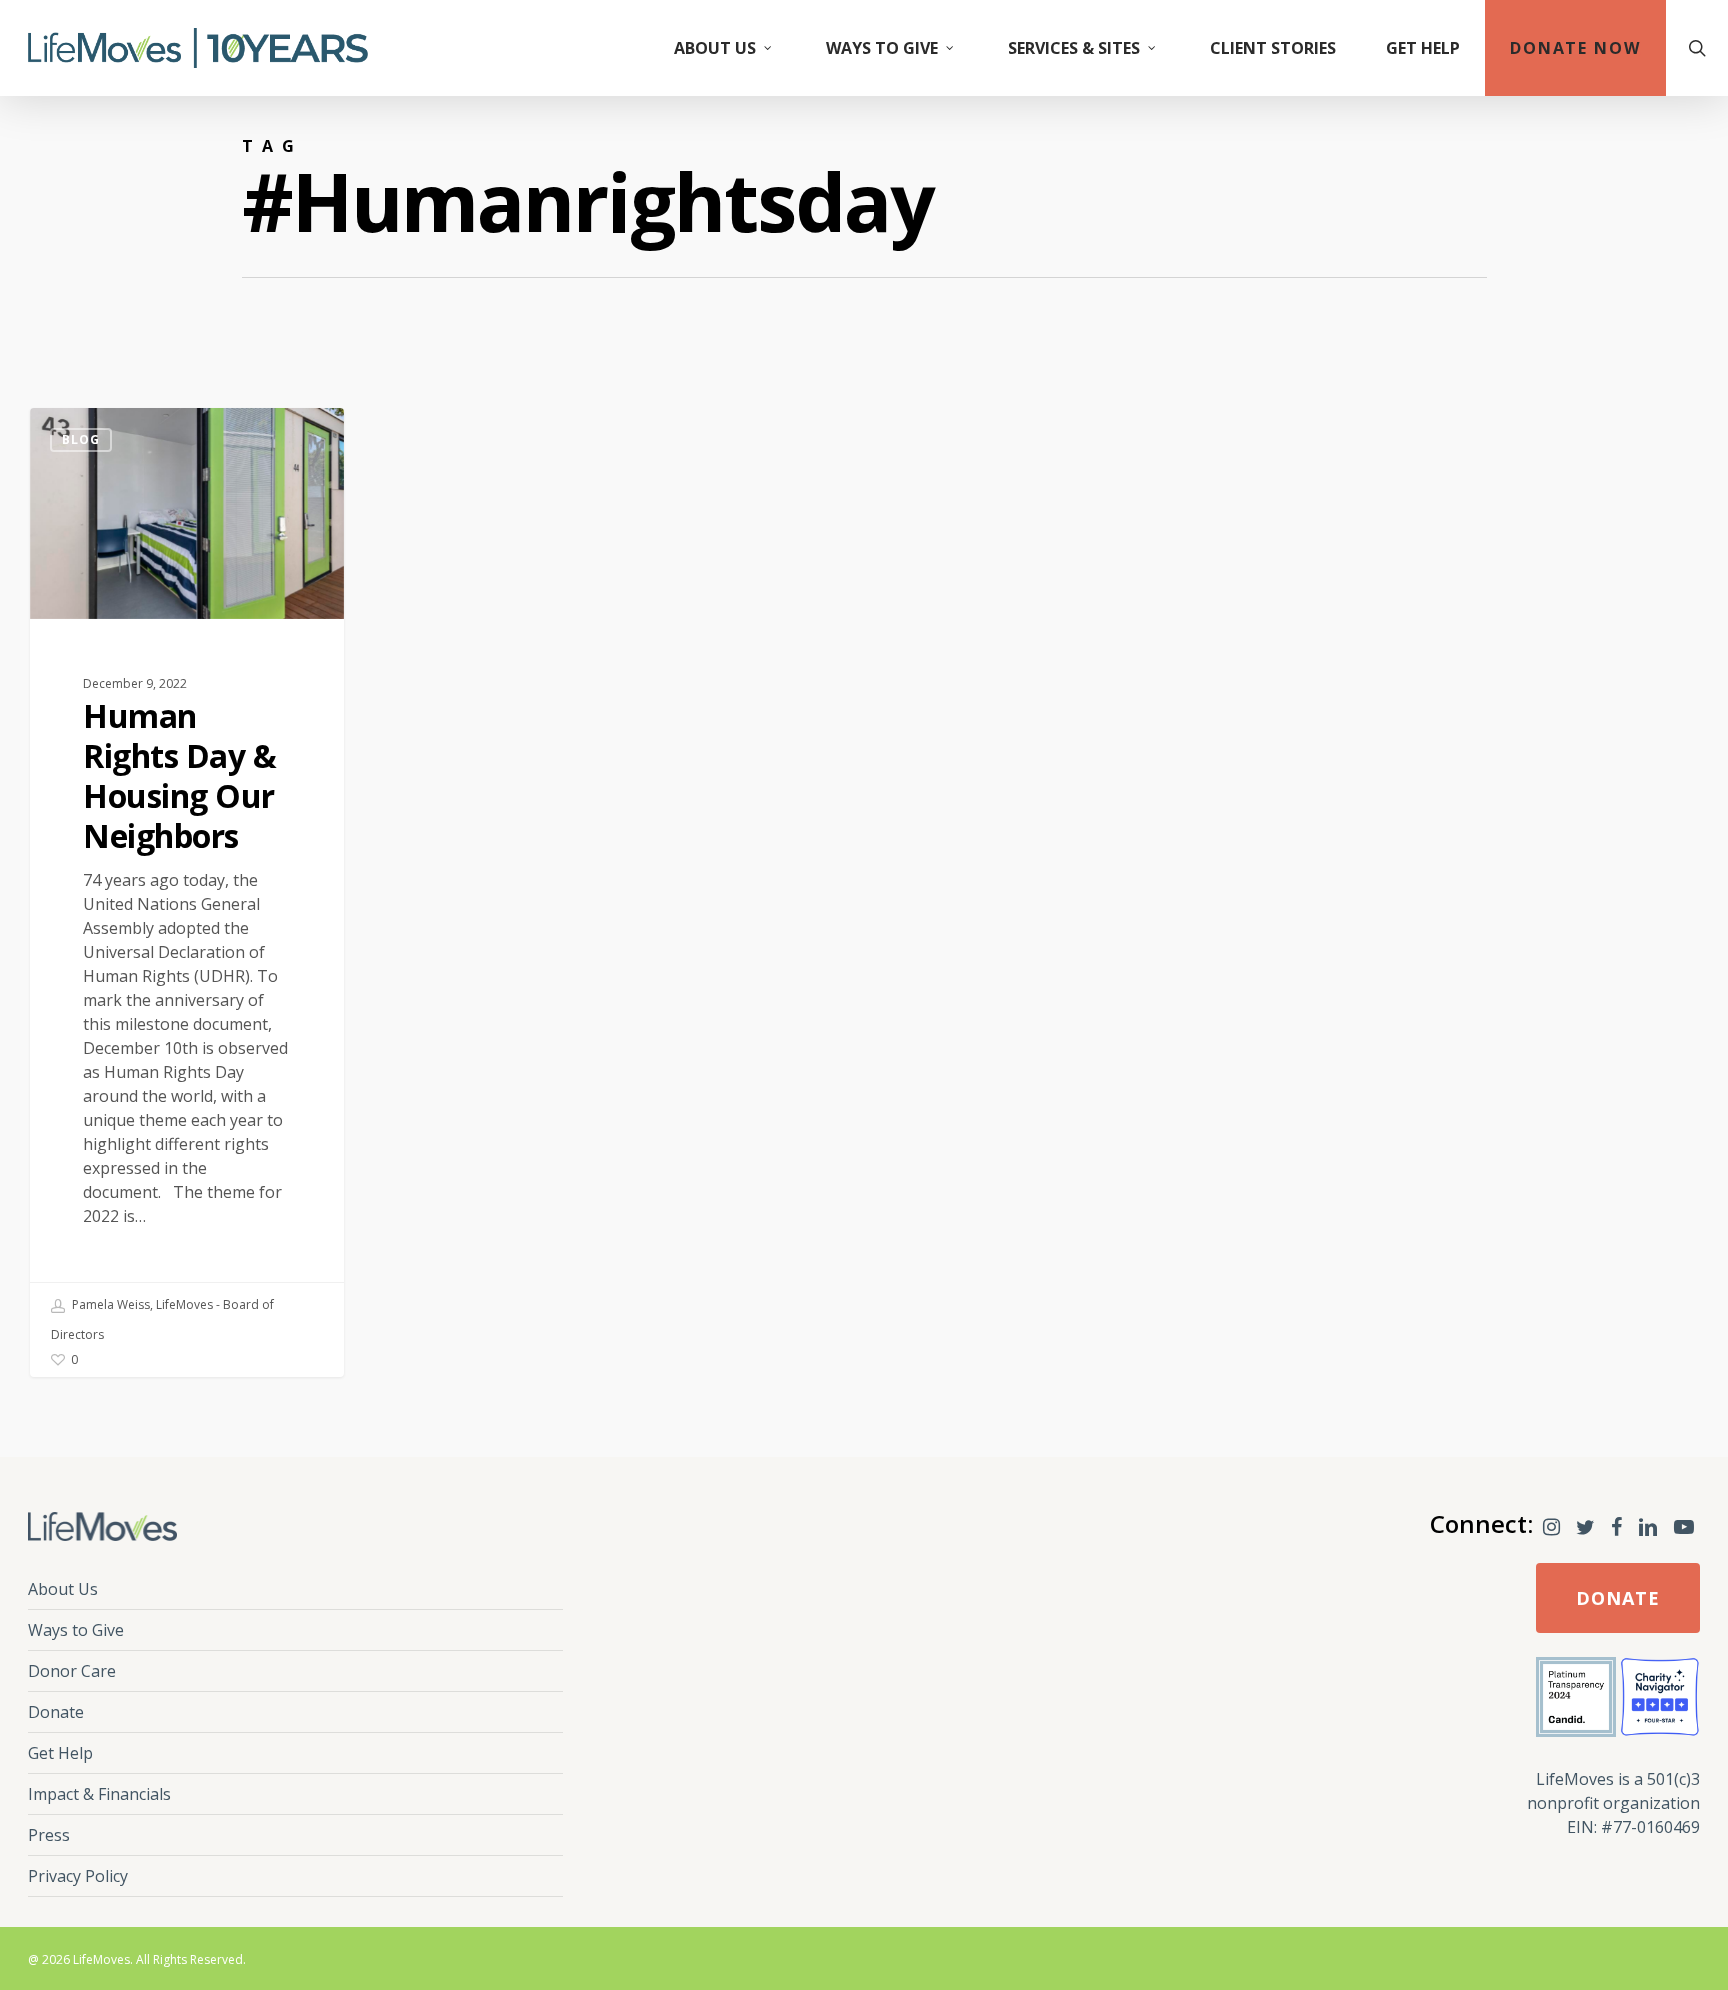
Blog (81, 439)
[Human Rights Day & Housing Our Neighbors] (187, 892)
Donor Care (72, 1671)
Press (49, 1835)
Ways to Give (76, 1630)
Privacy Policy (78, 1876)
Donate (56, 1712)
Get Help (60, 1753)
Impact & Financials (99, 1794)
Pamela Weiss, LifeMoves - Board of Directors (162, 1319)
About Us (63, 1589)
